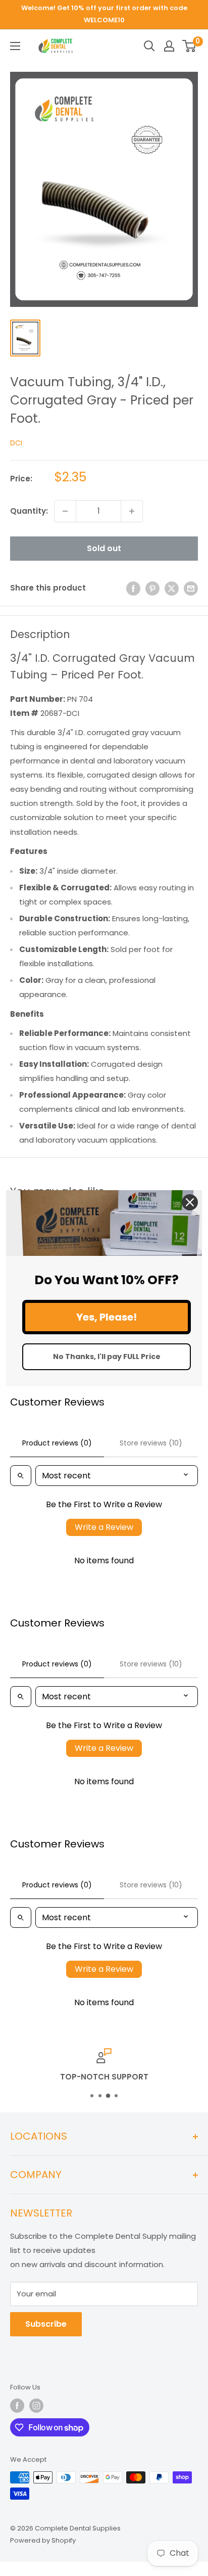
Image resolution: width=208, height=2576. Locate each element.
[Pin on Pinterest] (152, 588)
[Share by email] (191, 588)
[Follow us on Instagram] (36, 2406)
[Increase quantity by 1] (132, 511)
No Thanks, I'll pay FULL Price (107, 1357)
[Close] (190, 1202)
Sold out (104, 548)
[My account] (169, 46)
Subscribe (46, 2324)
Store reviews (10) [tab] (151, 1443)
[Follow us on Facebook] (17, 2406)
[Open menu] (15, 46)
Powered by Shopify (43, 2540)
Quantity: (29, 511)
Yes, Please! (107, 1317)
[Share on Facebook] (133, 588)
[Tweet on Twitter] (172, 588)
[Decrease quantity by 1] (65, 511)
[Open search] (149, 46)
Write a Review (104, 1527)
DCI (16, 443)
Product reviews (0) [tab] (57, 1443)
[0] (190, 46)
